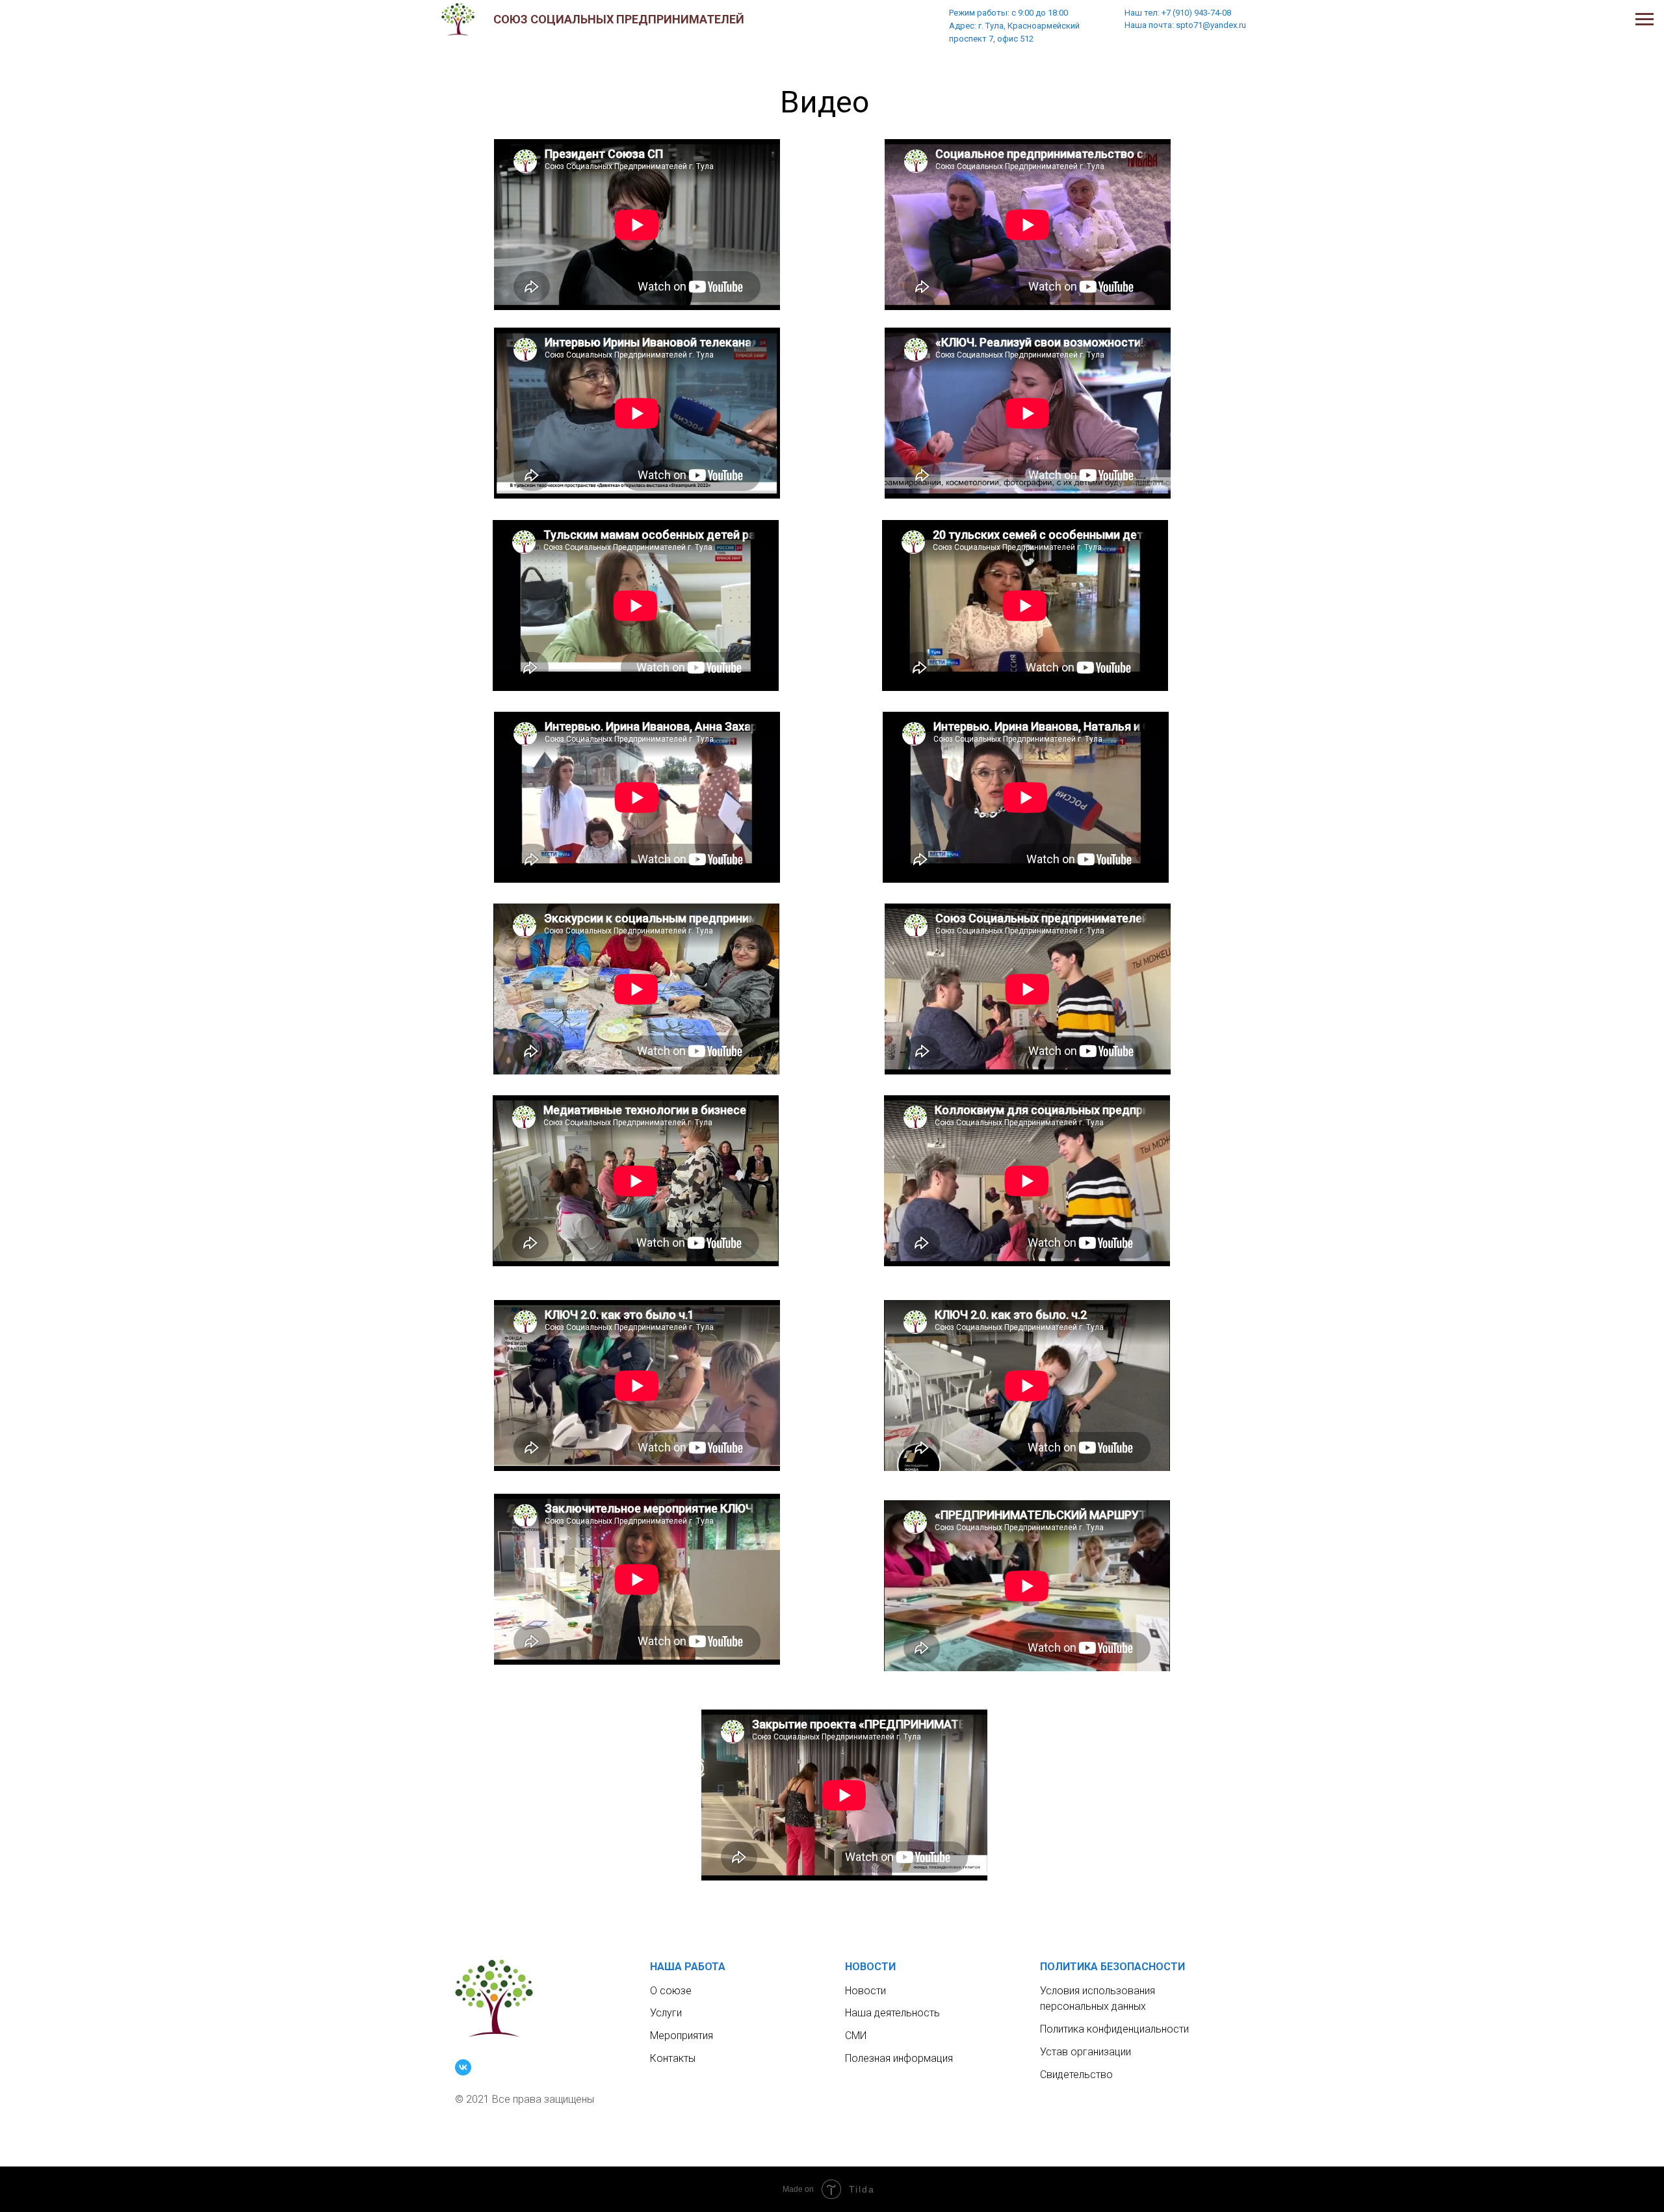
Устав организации (1085, 2052)
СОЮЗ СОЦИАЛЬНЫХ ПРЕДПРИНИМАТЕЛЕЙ (619, 19)
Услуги (666, 2013)
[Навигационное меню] (1644, 20)
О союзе (671, 1991)
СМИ (856, 2036)
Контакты (673, 2058)
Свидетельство (1076, 2075)
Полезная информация (899, 2058)
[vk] (463, 2067)
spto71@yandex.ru (1211, 25)
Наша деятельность (892, 2013)
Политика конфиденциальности (1114, 2029)
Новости (865, 1991)
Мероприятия (682, 2036)
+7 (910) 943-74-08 (1195, 13)
